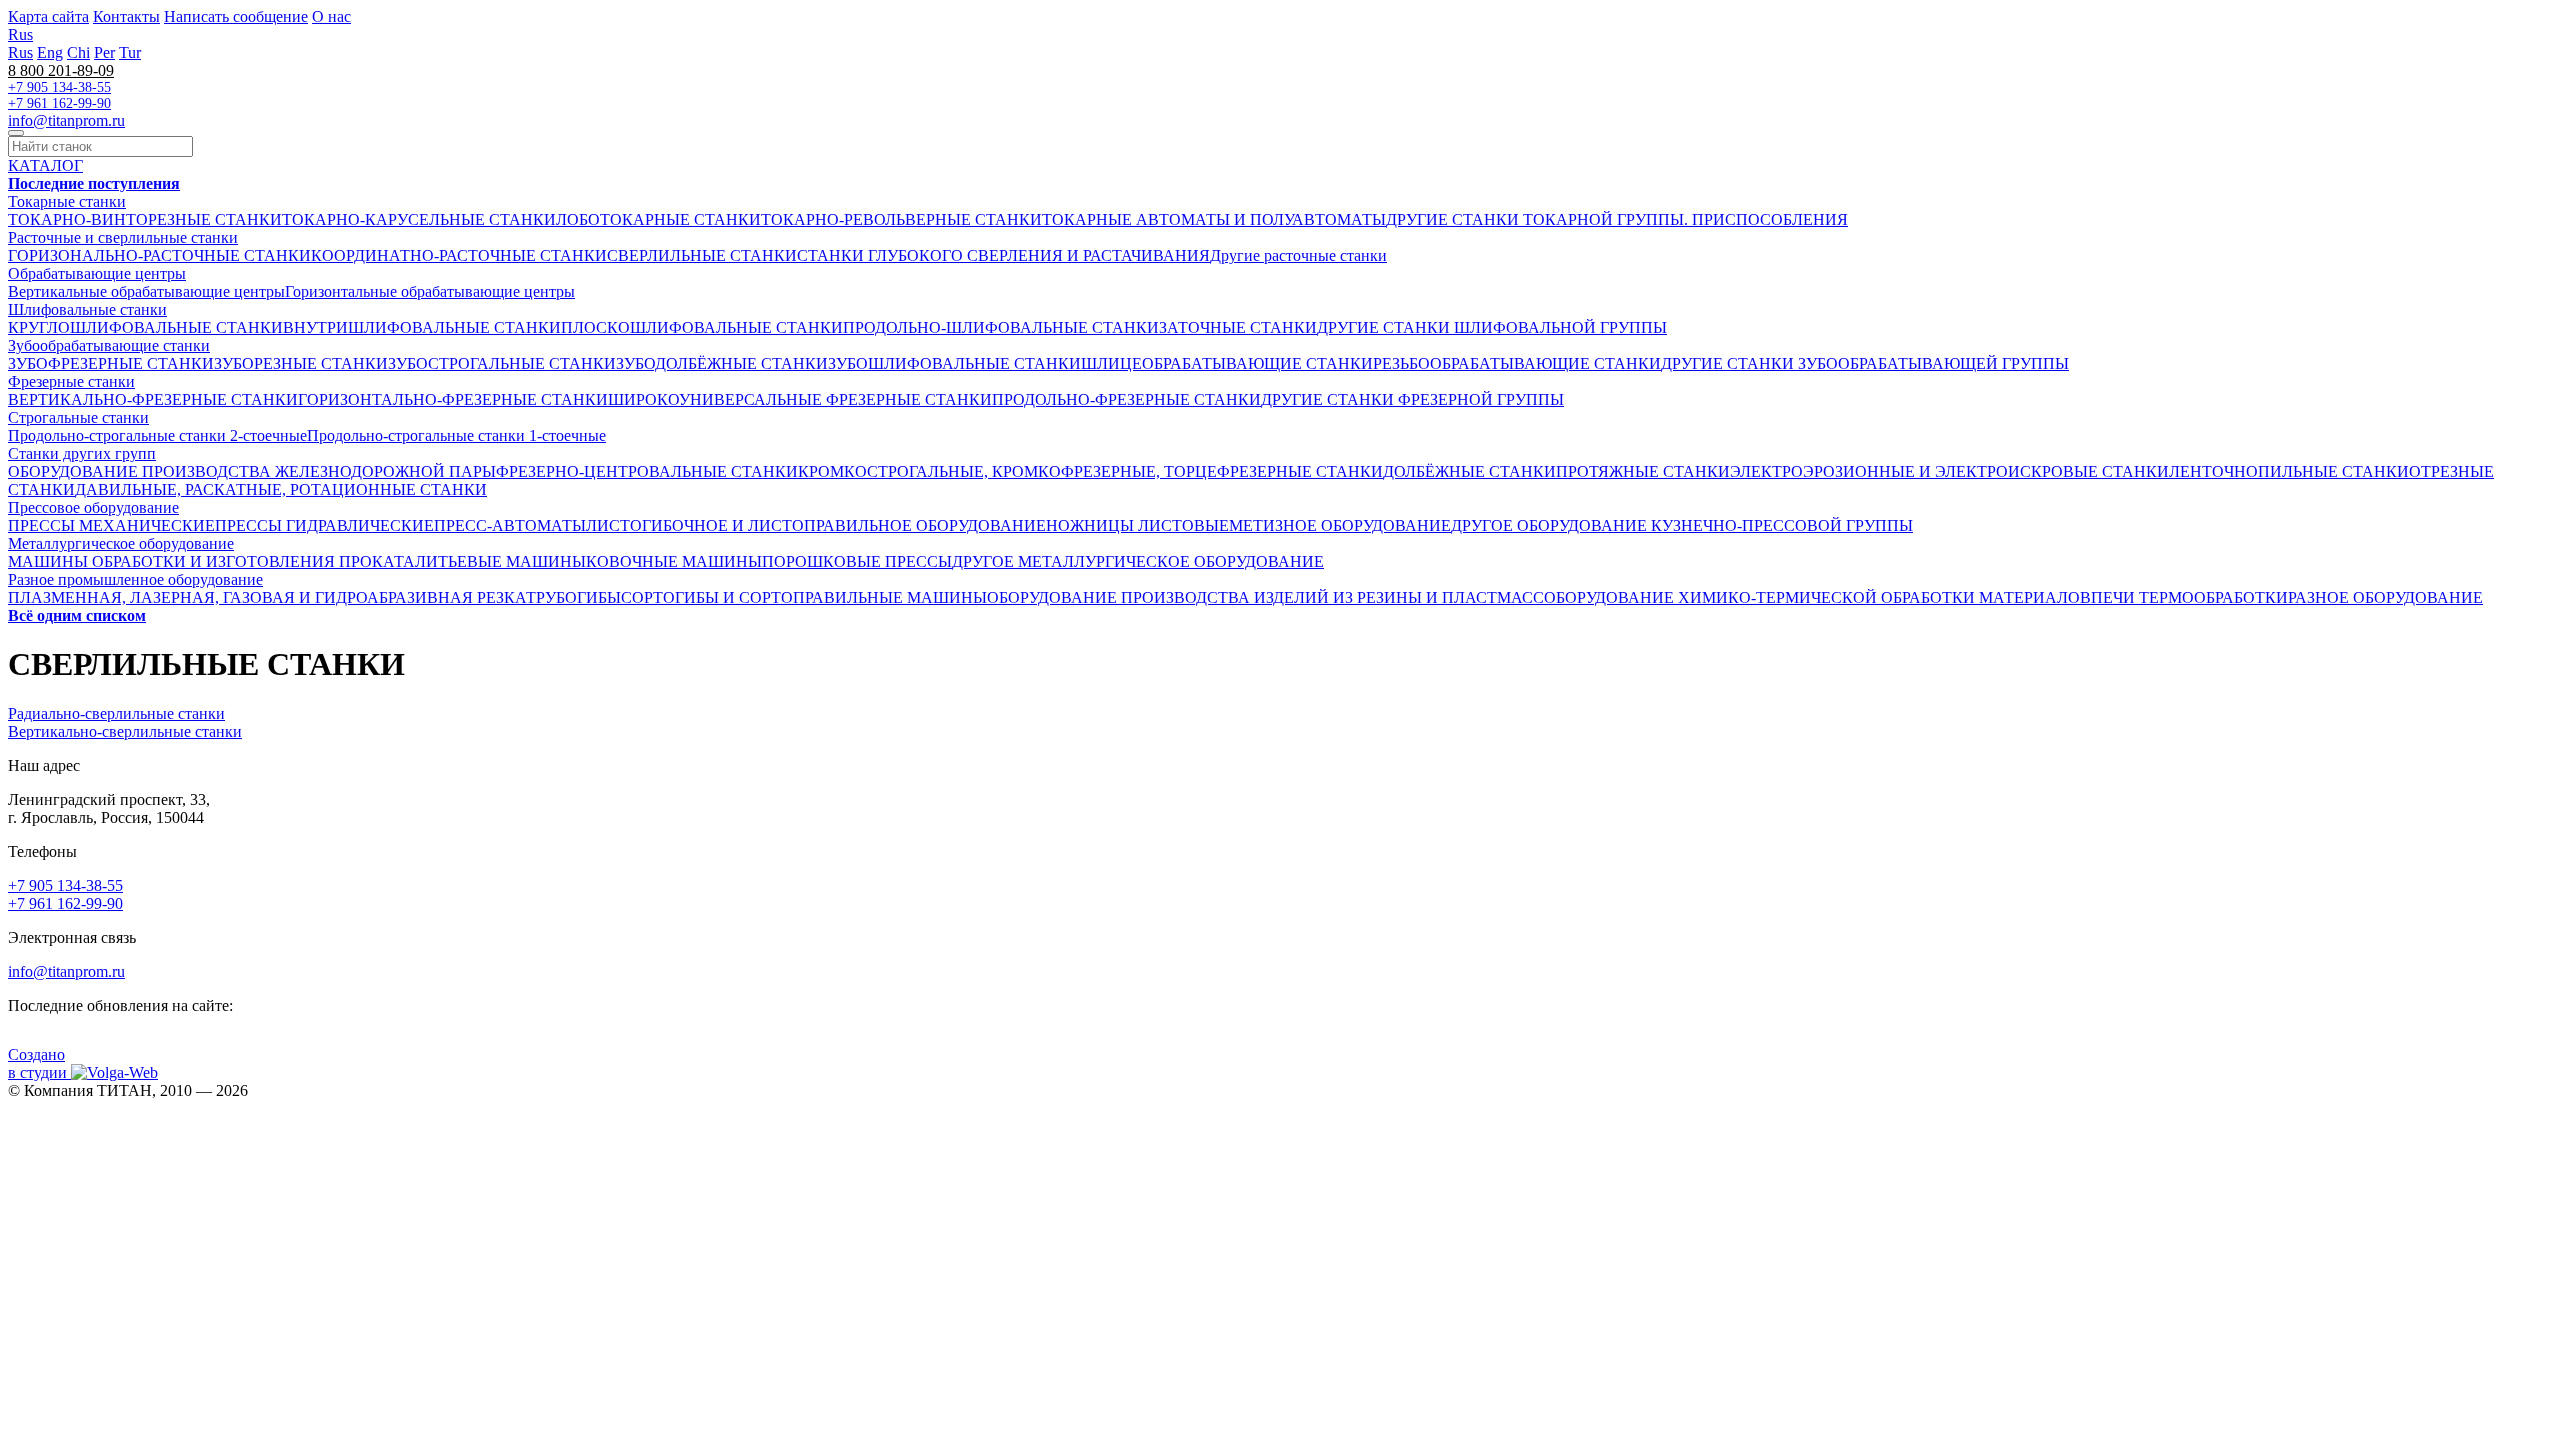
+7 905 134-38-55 (59, 87)
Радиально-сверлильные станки (116, 713)
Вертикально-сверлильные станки (125, 731)
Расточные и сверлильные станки (123, 237)
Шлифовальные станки (87, 309)
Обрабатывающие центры (97, 273)
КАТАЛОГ (45, 165)
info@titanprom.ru (66, 120)
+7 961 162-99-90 (59, 103)
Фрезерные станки (71, 381)
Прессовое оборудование (93, 507)
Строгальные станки (78, 417)
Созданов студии (39, 1063)
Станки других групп (82, 453)
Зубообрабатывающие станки (109, 345)
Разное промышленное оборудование (135, 579)
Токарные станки (67, 201)
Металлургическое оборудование (121, 543)
